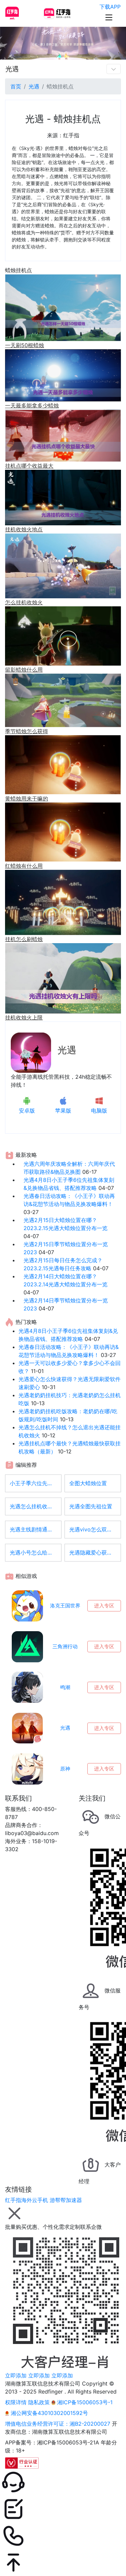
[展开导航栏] (109, 17)
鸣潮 (65, 1687)
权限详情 (16, 2402)
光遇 (12, 69)
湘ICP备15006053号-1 (84, 2402)
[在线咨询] (63, 2482)
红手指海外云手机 (27, 2200)
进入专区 (104, 1606)
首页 (16, 86)
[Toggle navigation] (114, 69)
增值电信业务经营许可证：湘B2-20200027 (58, 2424)
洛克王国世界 (65, 1606)
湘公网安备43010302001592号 (49, 2413)
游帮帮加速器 (66, 2200)
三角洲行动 (65, 1646)
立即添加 (16, 2375)
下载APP (110, 7)
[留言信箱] (63, 2509)
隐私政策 (39, 2402)
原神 (65, 1769)
